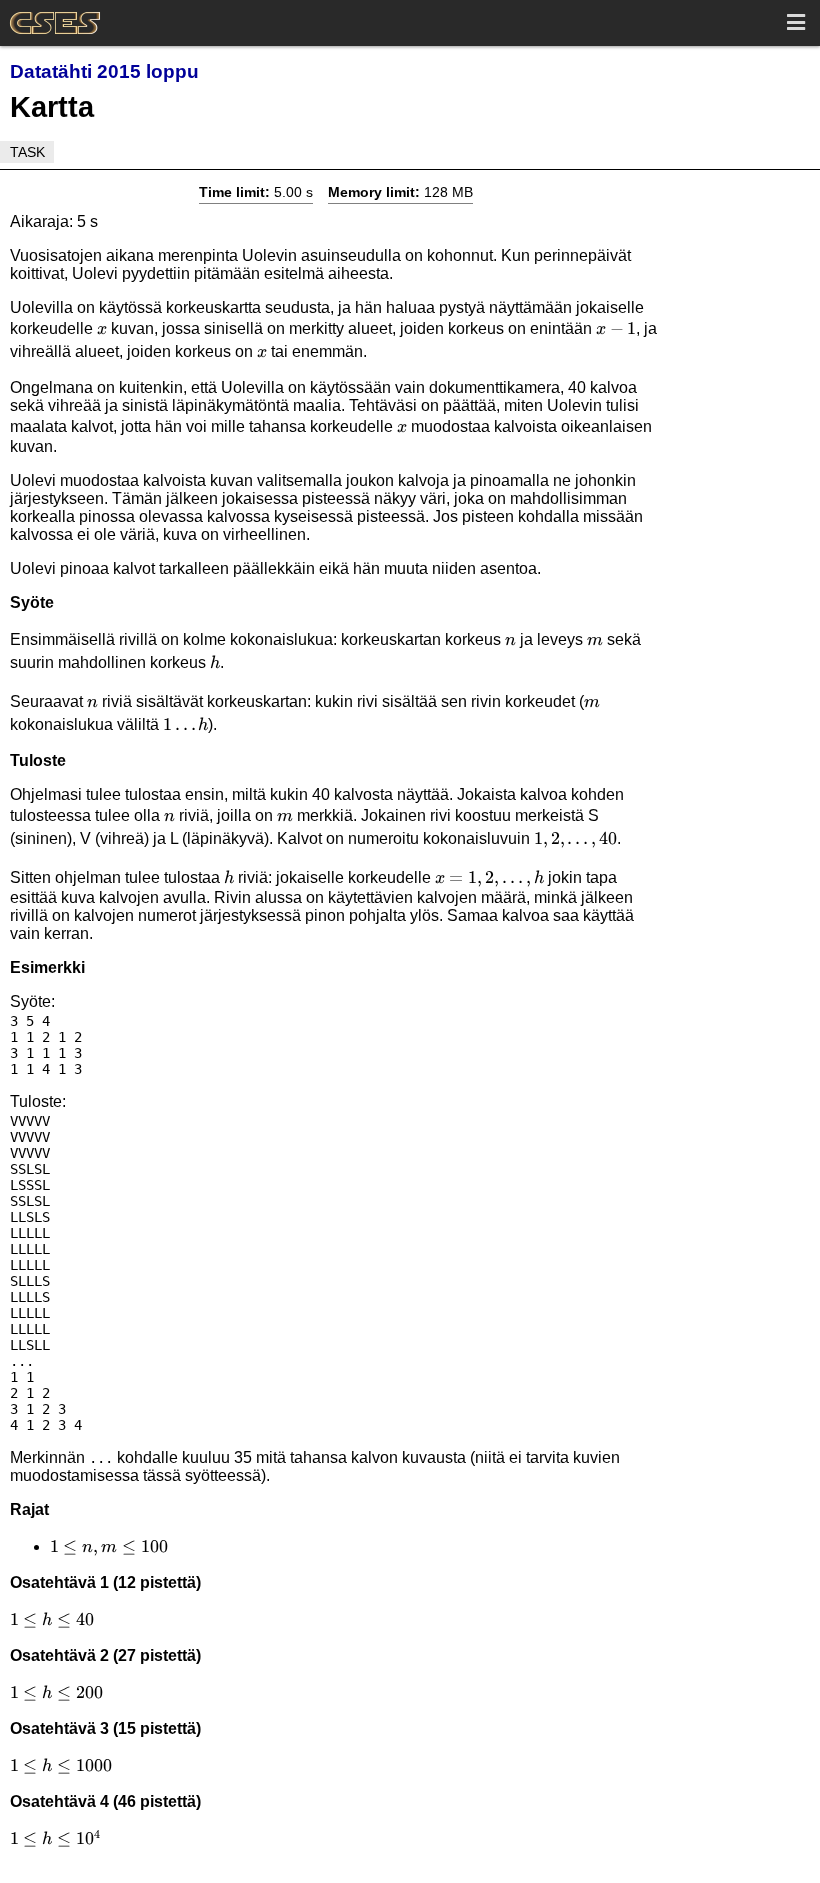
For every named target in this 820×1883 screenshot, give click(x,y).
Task (27, 152)
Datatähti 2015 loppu (104, 71)
